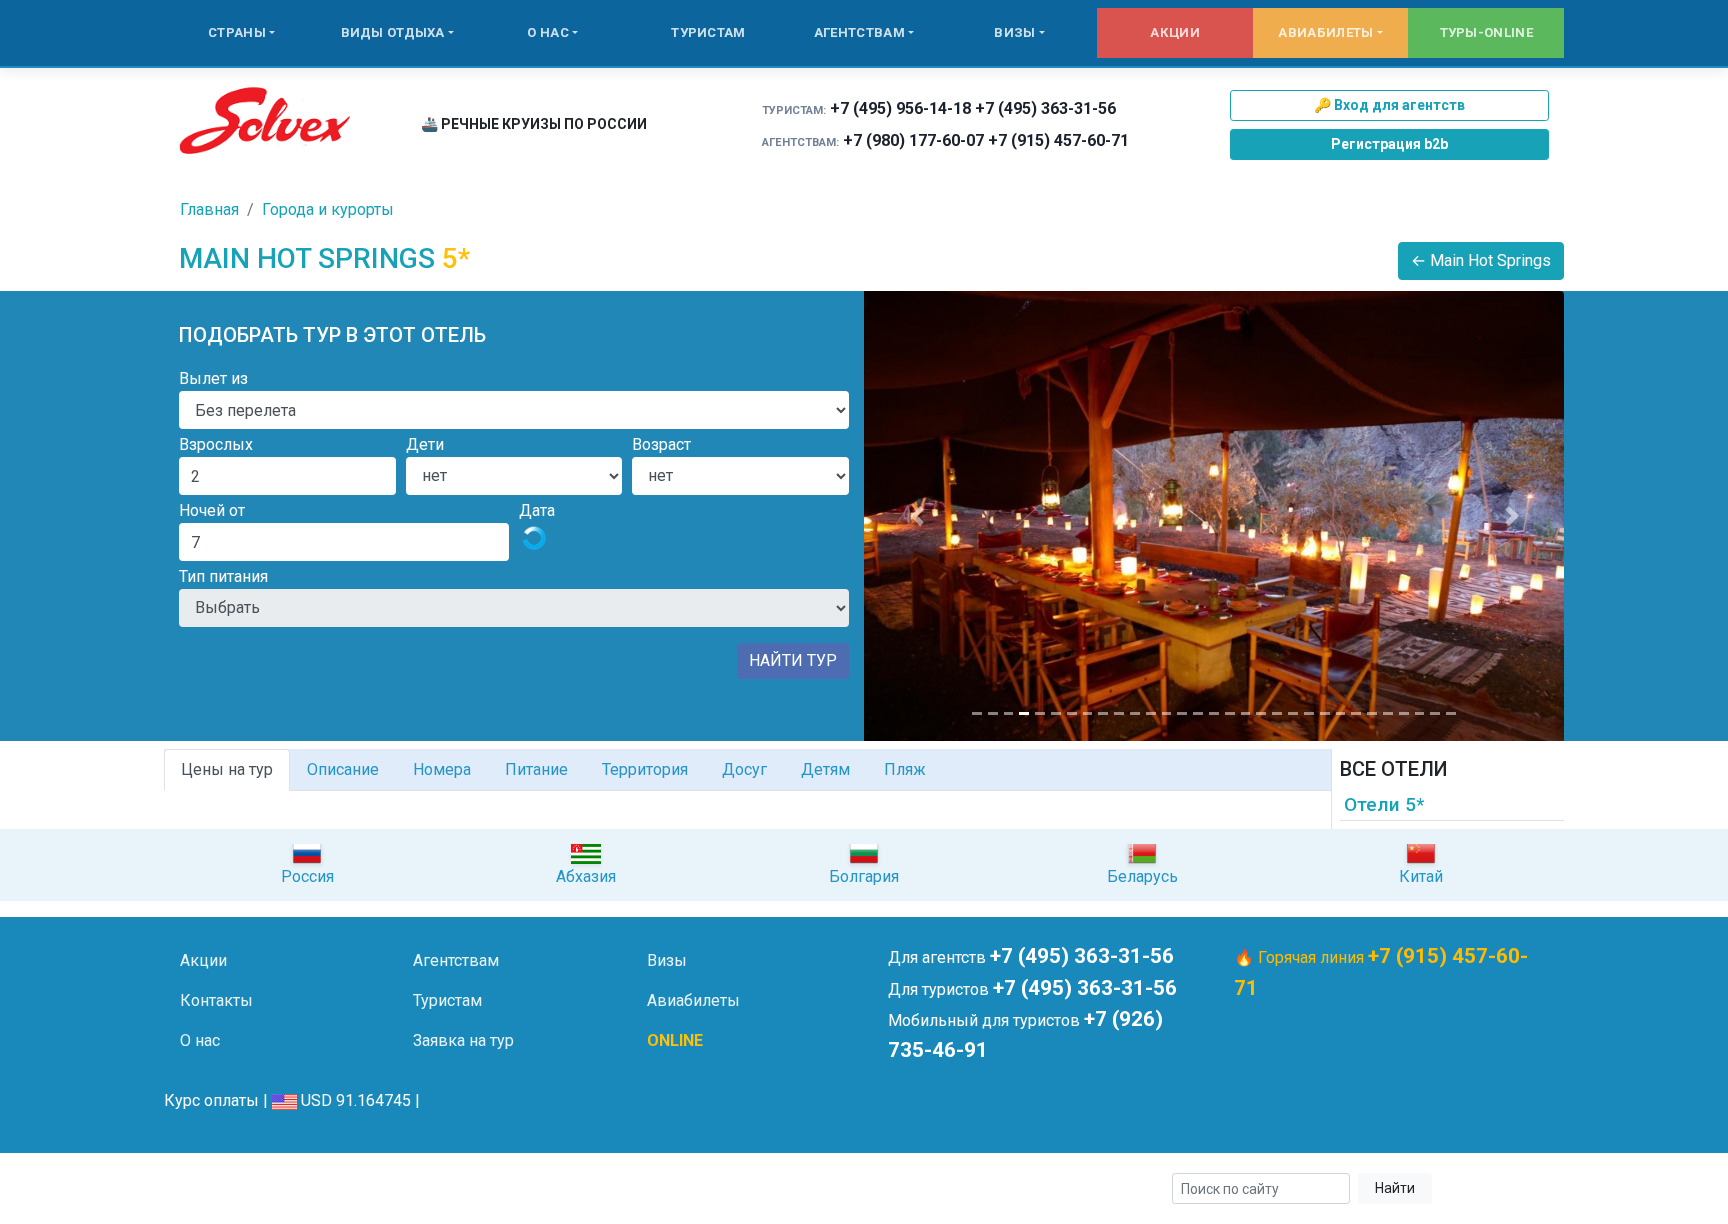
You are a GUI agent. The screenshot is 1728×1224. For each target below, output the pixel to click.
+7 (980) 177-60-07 (913, 140)
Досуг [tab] (744, 769)
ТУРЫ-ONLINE (1486, 32)
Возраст (661, 444)
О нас (548, 32)
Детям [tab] (825, 769)
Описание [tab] (343, 769)
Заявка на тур (463, 1040)
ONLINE (675, 1040)
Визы (1014, 32)
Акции (1175, 32)
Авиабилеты (1325, 32)
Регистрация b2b (1389, 144)
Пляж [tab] (905, 769)
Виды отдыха (393, 32)
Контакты (216, 1000)
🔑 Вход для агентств (1389, 105)
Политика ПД (484, 1189)
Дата (537, 510)
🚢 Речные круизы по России (534, 124)
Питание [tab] (536, 769)
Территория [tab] (645, 769)
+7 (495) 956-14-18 (900, 108)
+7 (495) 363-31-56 (1045, 108)
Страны (237, 32)
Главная (209, 209)
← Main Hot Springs (1481, 260)
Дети (425, 444)
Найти (1395, 1188)
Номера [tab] (442, 769)
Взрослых (216, 444)
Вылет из (213, 378)
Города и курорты (328, 209)
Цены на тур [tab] (227, 769)
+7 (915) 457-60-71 (1058, 140)
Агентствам (859, 32)
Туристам (708, 32)
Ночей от (212, 510)
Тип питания (223, 576)
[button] (916, 516)
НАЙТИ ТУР (793, 660)
